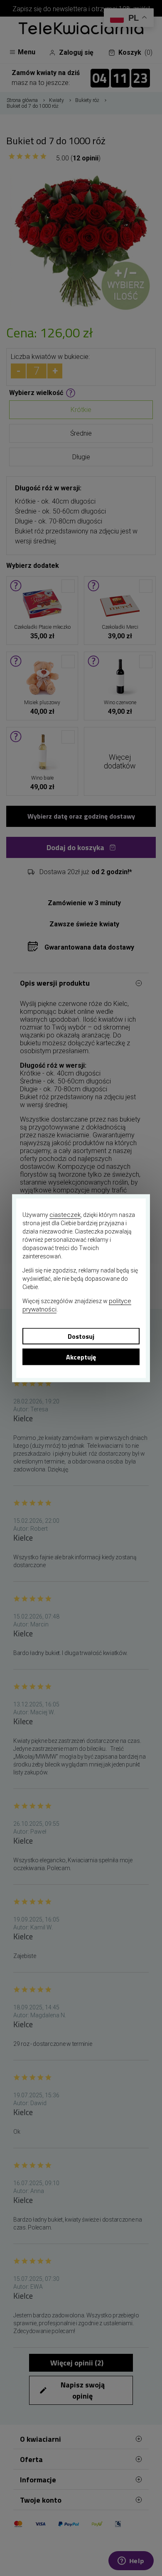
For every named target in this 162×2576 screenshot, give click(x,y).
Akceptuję (81, 1357)
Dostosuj (81, 1336)
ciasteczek (65, 1214)
